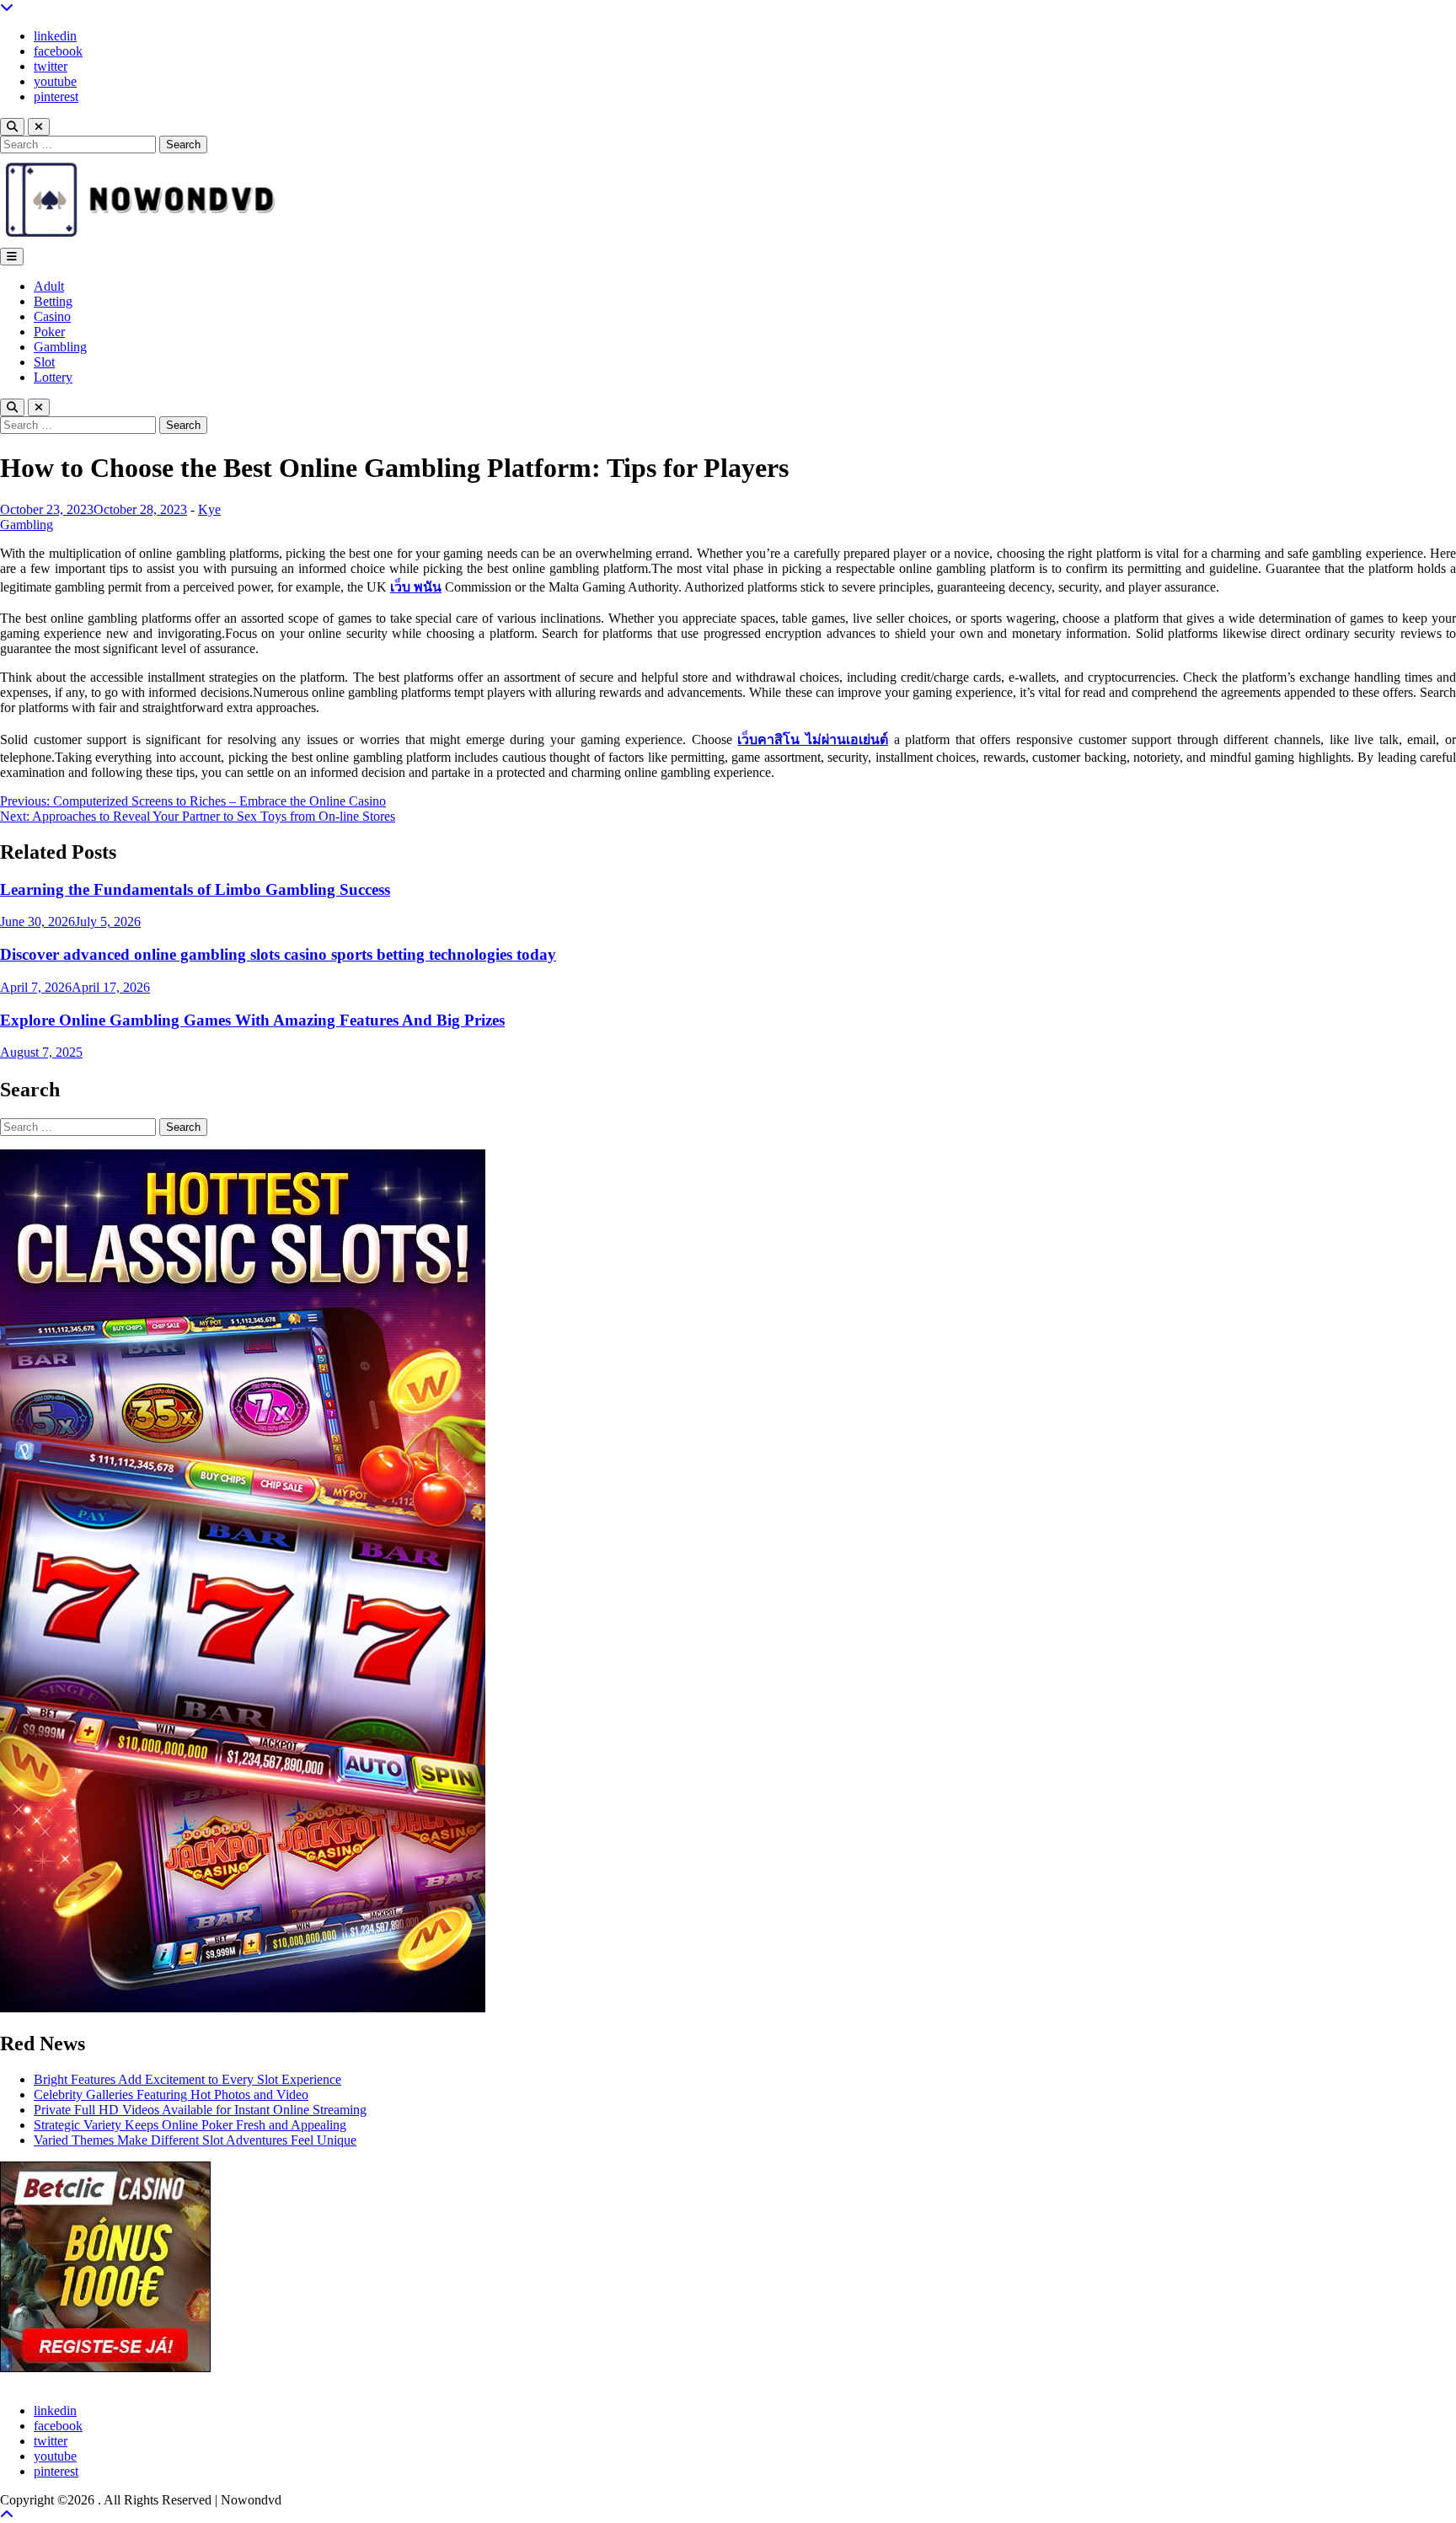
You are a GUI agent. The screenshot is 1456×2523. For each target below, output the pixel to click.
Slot (44, 362)
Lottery (53, 377)
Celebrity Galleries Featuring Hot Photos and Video (171, 2094)
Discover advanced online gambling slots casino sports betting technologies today (278, 954)
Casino (52, 316)
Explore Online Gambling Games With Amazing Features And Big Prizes (252, 1020)
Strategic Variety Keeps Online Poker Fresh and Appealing (190, 2125)
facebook (58, 51)
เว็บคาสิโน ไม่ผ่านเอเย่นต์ (813, 739)
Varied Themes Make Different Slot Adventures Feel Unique (195, 2140)
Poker (49, 332)
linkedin (55, 36)
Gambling (60, 347)
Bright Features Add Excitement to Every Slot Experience (187, 2079)
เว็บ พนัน (416, 587)
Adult (49, 286)
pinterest (56, 96)
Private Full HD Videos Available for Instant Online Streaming (200, 2110)
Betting (53, 301)
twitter (51, 66)
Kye (209, 509)
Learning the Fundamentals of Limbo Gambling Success (195, 889)
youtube (55, 81)
